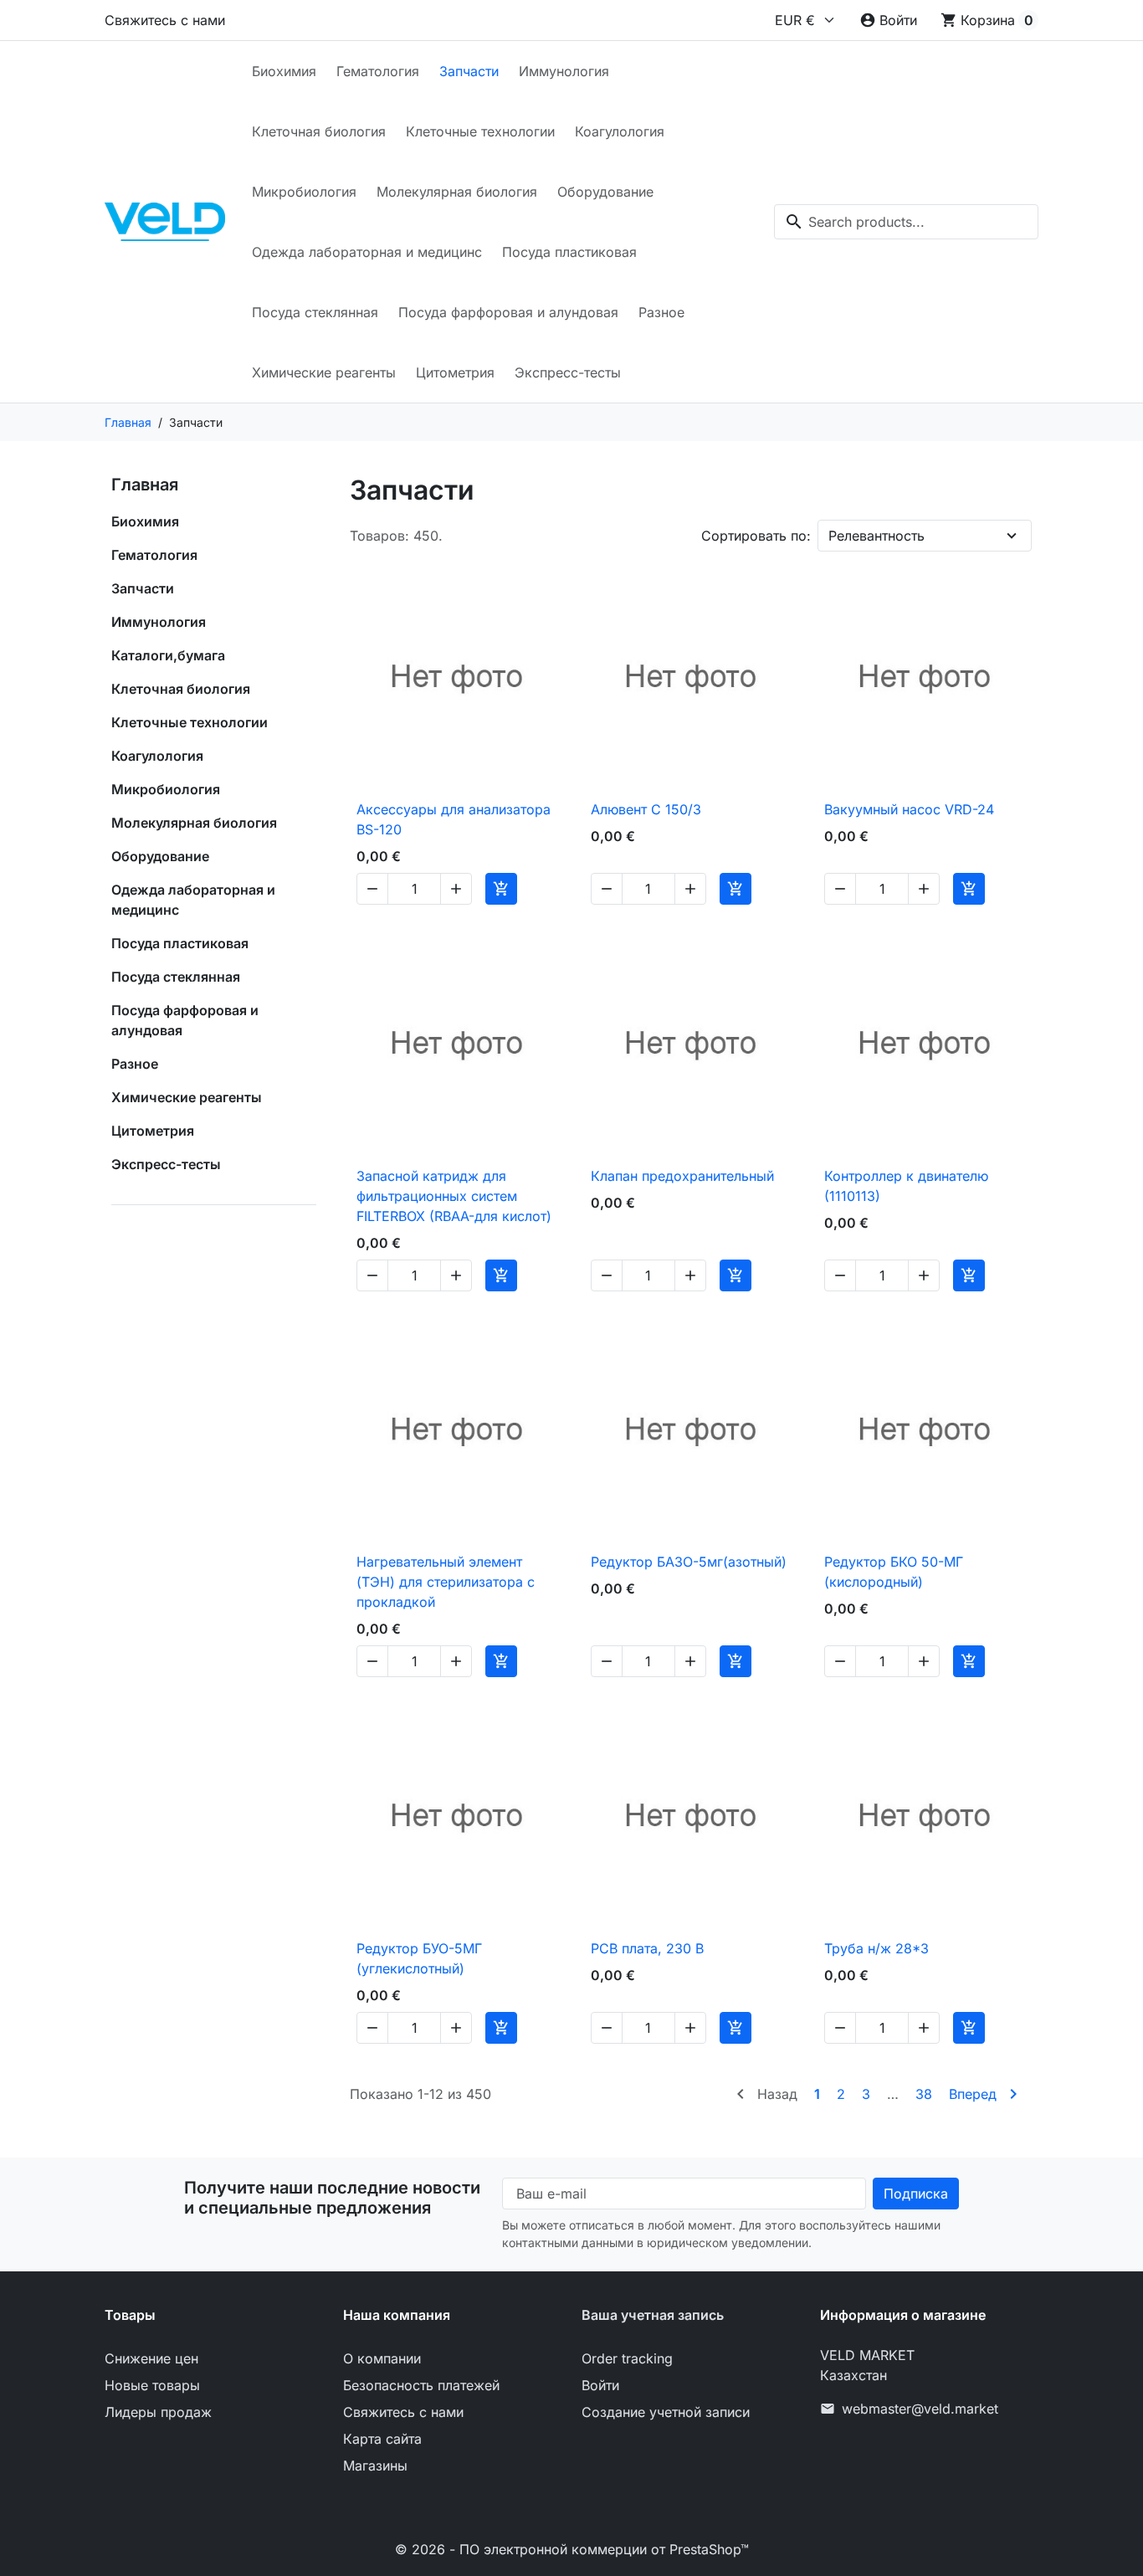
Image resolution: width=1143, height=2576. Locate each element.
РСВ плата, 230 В (647, 1948)
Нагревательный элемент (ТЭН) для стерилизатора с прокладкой (446, 1582)
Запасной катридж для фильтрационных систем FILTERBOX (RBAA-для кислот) (454, 1196)
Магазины (375, 2466)
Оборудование (605, 192)
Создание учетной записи (666, 2412)
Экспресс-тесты (568, 372)
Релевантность (876, 536)
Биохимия (284, 71)
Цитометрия (455, 372)
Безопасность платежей (421, 2385)
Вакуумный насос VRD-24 (909, 809)
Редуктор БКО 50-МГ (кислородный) (894, 1572)
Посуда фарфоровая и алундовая (508, 312)
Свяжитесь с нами (165, 20)
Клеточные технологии (480, 131)
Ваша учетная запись (653, 2315)
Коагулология (620, 131)
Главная (145, 485)
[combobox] (906, 222)
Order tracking (627, 2358)
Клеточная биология (319, 131)
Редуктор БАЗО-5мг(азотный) (689, 1562)
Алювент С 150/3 (646, 809)
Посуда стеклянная (315, 312)
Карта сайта (382, 2439)
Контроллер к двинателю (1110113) (906, 1186)
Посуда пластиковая (569, 252)
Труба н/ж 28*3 (876, 1948)
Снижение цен (151, 2358)
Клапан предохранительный (682, 1176)
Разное (661, 312)
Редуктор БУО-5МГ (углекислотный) (419, 1958)
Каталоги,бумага (168, 655)
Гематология (378, 71)
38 (924, 2094)
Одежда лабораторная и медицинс (367, 252)
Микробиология (304, 192)
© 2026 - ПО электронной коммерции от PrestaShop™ (572, 2549)
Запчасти (469, 71)
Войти (600, 2385)
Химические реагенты (324, 372)
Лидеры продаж (158, 2412)
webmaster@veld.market (920, 2409)
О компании (382, 2358)
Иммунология (564, 71)
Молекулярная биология (457, 192)
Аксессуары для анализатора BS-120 (454, 819)
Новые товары (152, 2385)
